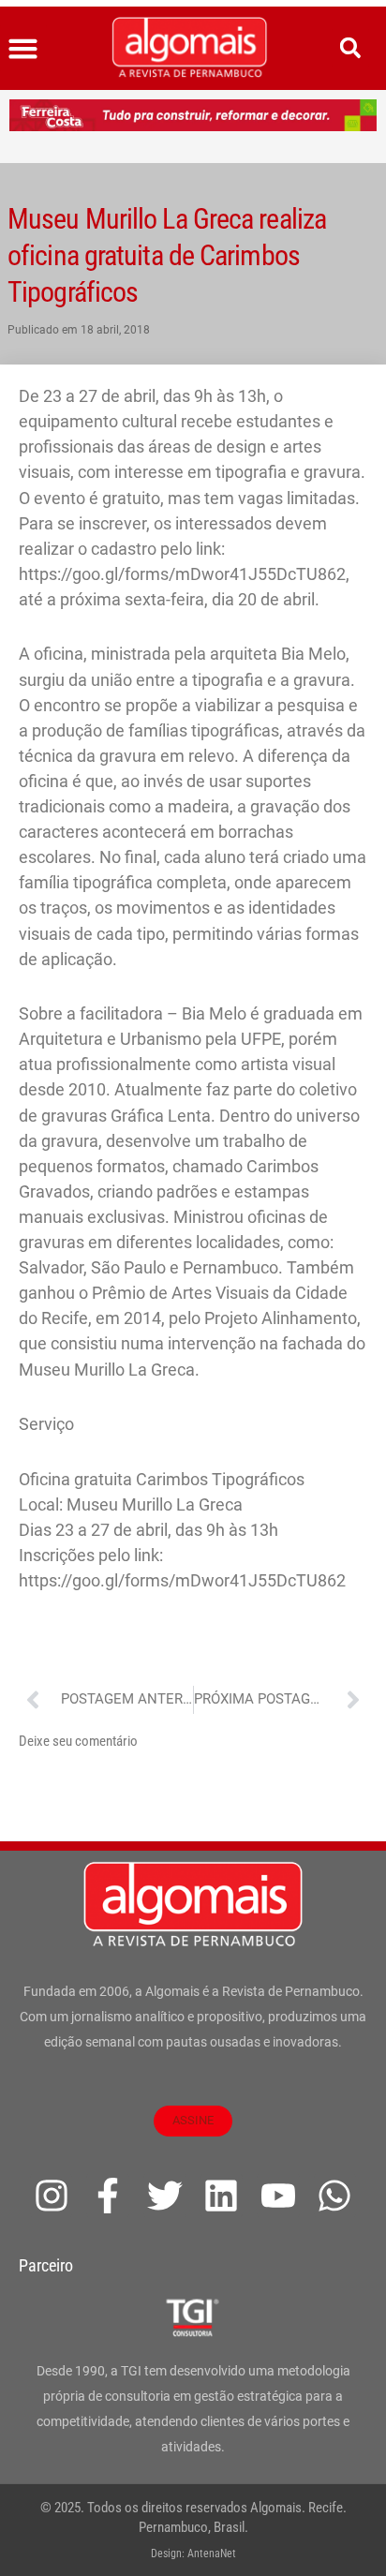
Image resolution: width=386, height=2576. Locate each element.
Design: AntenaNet (193, 2554)
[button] (23, 49)
